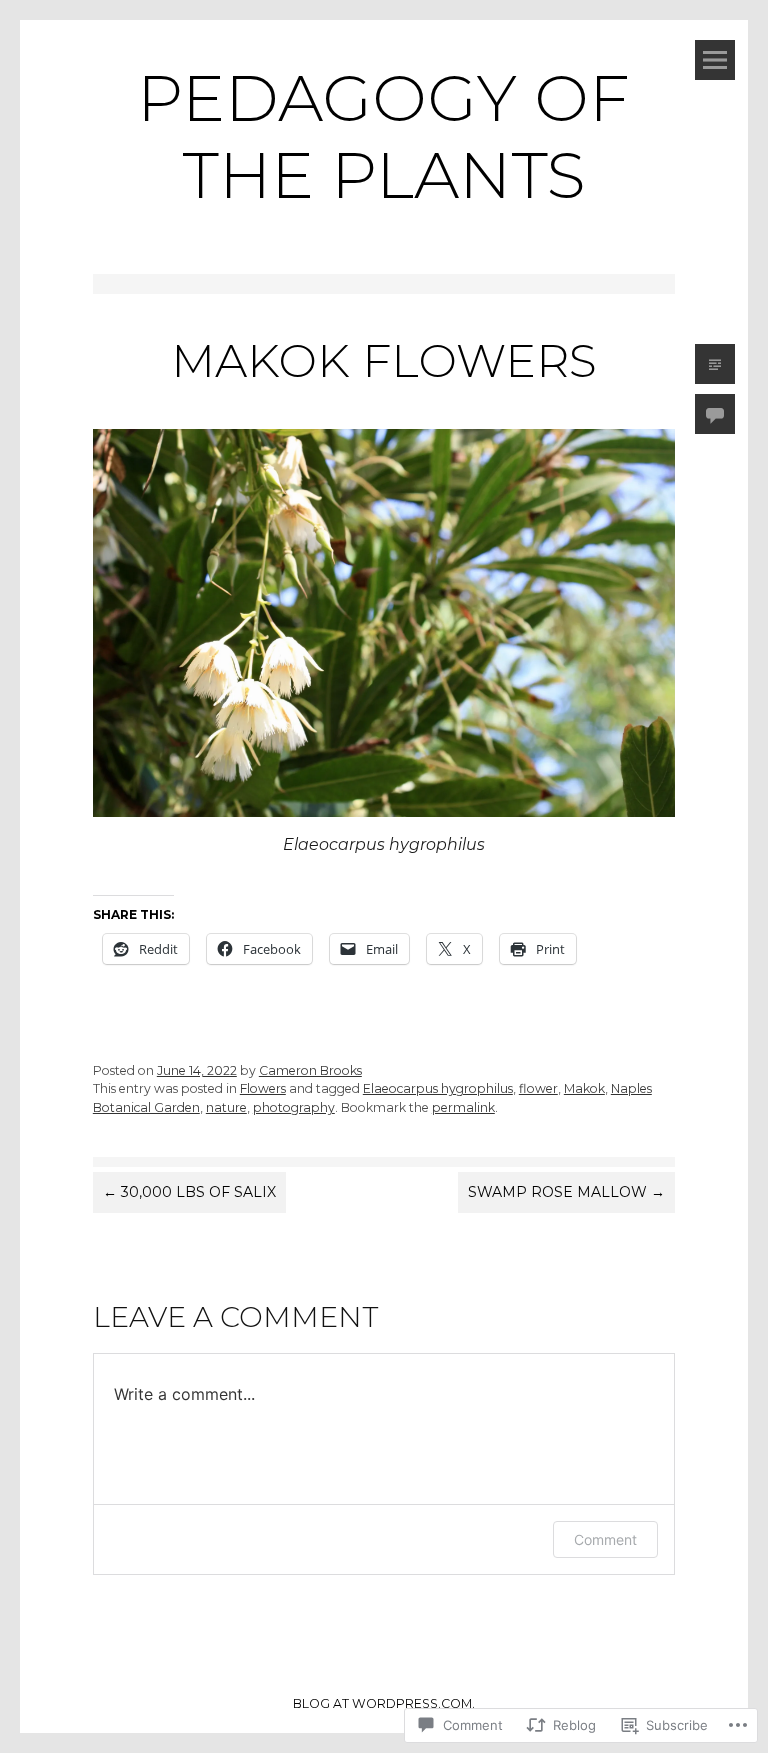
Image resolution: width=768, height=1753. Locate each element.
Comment (605, 1539)
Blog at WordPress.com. (384, 1703)
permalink (463, 1107)
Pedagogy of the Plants (383, 136)
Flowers (263, 1088)
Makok (584, 1088)
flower (538, 1088)
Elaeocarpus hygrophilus (438, 1088)
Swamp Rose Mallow (566, 1192)
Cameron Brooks (310, 1070)
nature (226, 1107)
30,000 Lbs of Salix (189, 1192)
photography (294, 1107)
